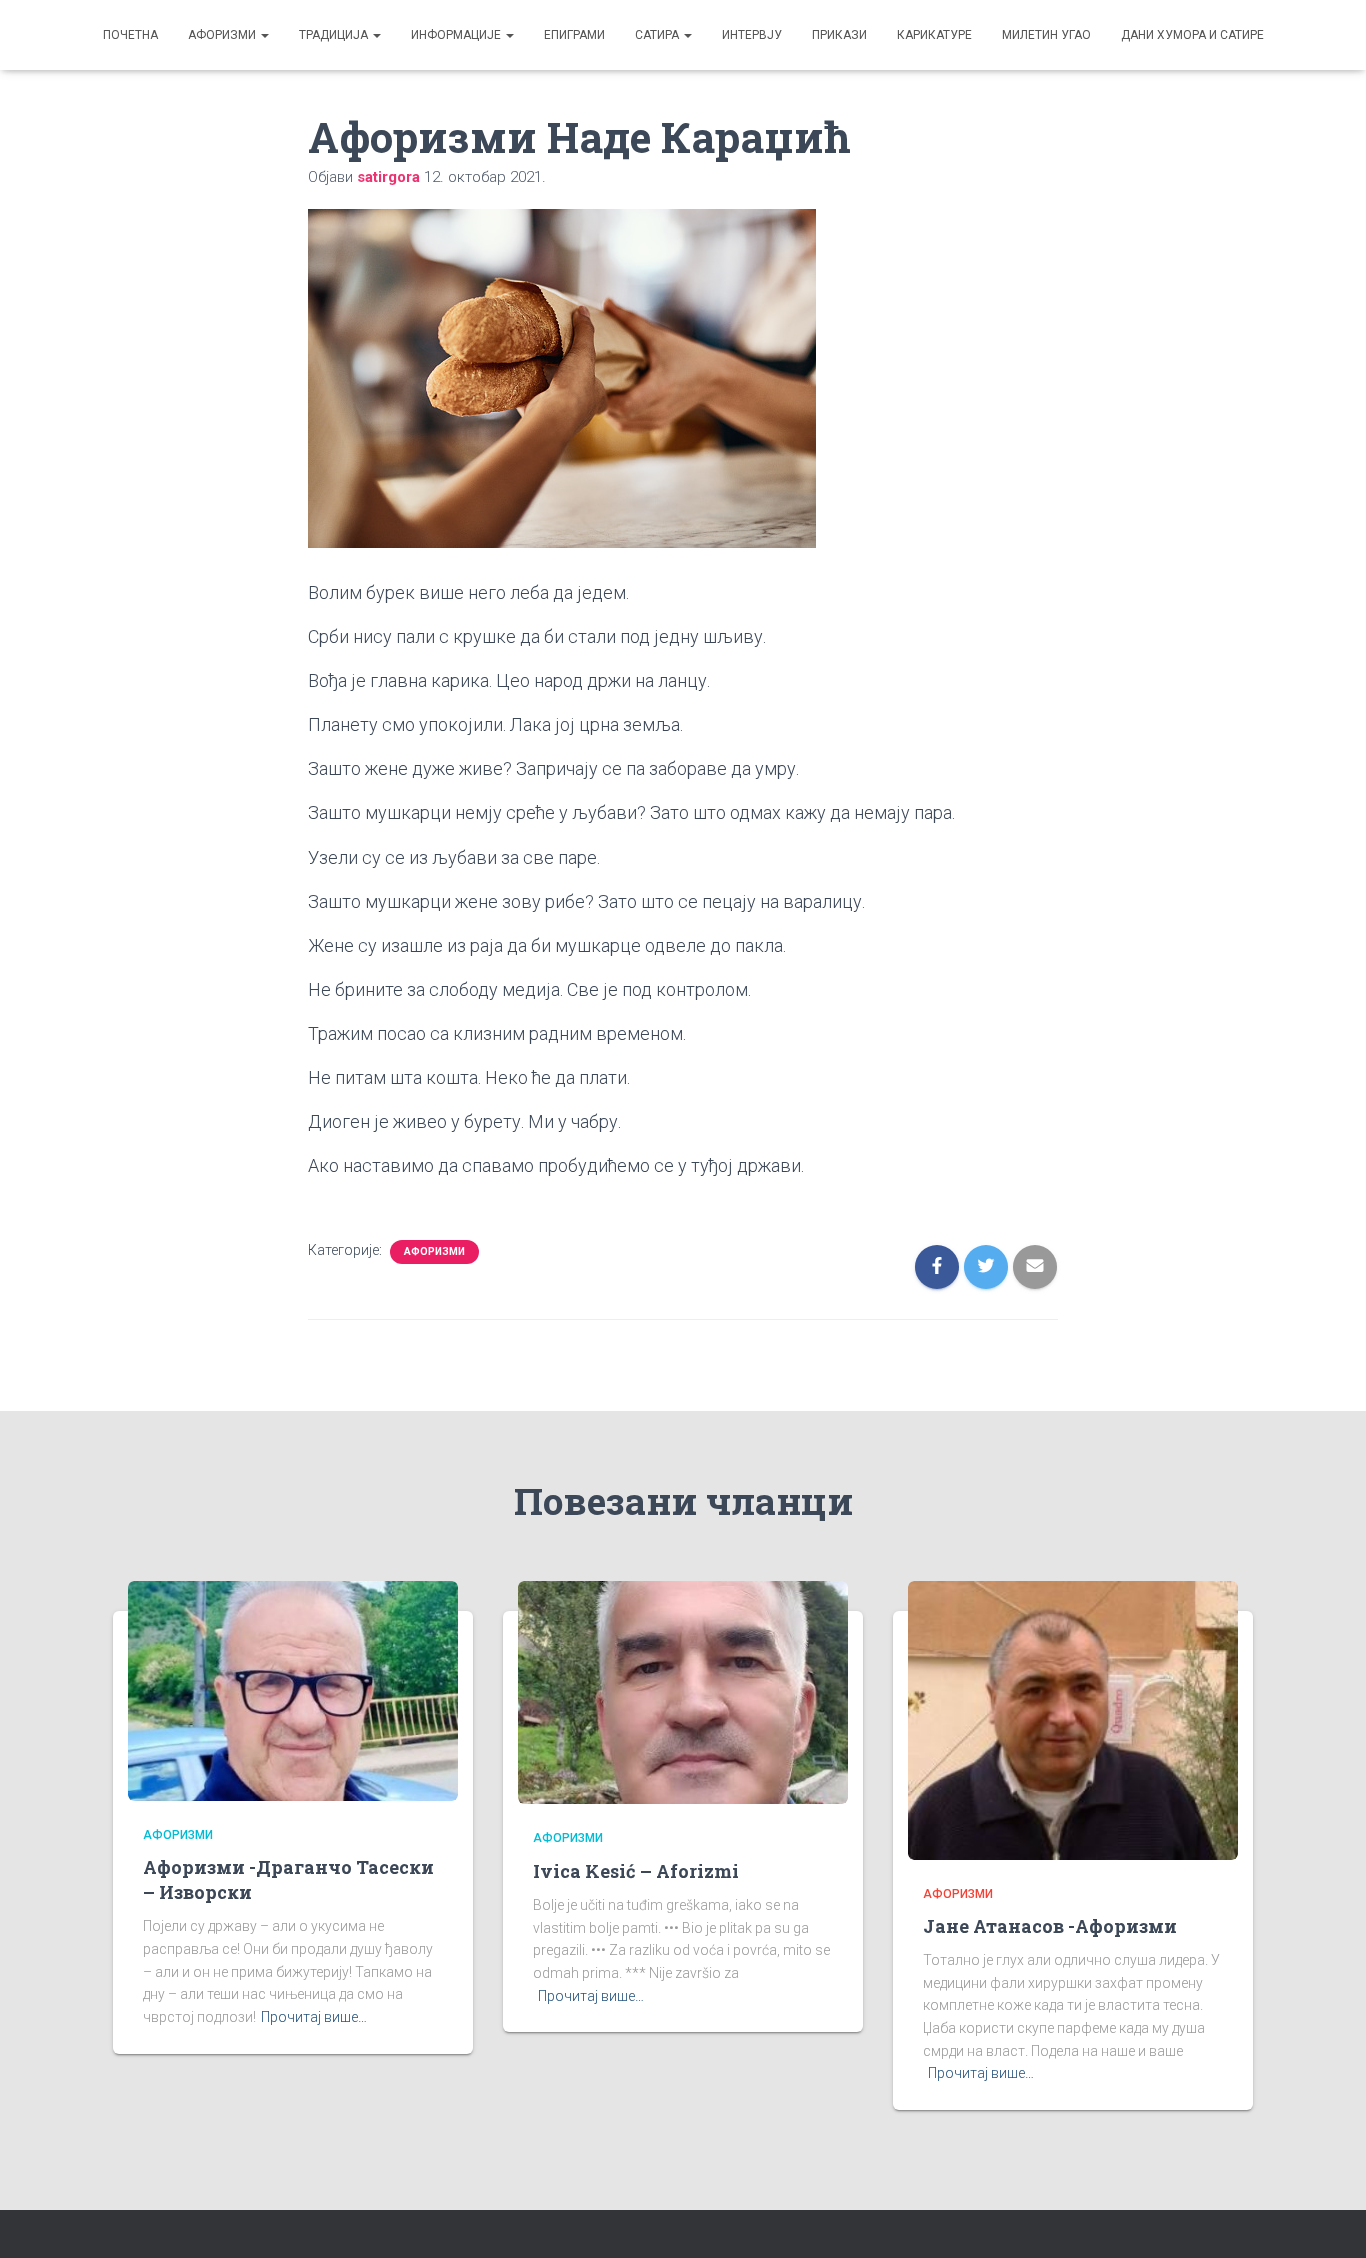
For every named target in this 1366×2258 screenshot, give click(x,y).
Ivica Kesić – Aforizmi (636, 1871)
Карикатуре (934, 35)
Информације (457, 35)
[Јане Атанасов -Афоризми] (1073, 1719)
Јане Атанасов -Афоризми (1050, 1926)
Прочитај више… (314, 2017)
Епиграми (574, 35)
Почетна (130, 35)
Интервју (752, 35)
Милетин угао (1046, 35)
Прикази (839, 35)
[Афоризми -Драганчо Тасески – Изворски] (293, 1689)
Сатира (658, 35)
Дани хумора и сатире (1192, 35)
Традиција (335, 35)
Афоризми (223, 35)
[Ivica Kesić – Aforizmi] (683, 1691)
